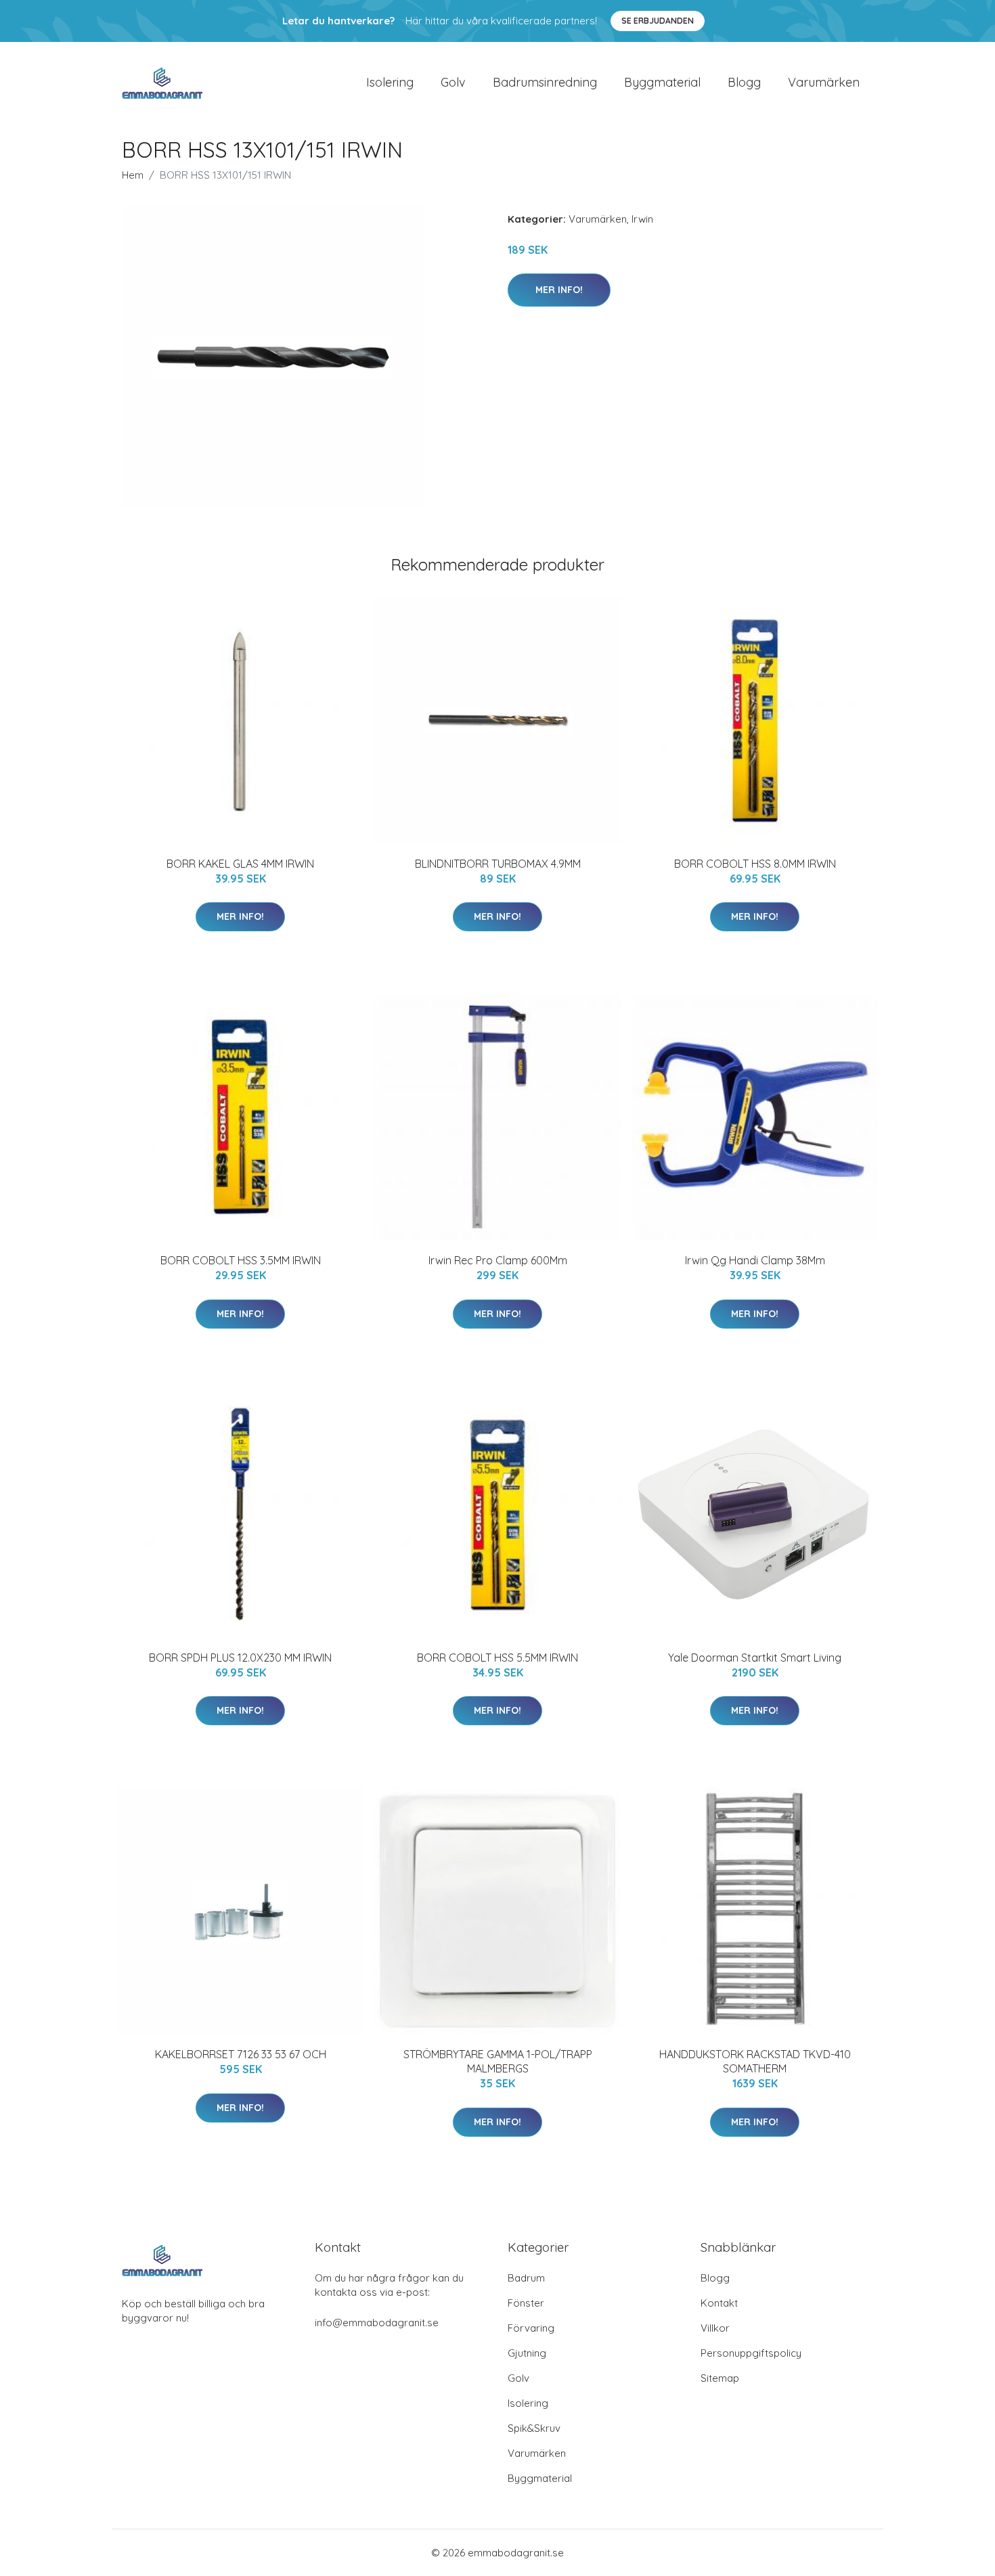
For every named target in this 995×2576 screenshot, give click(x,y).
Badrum (526, 2278)
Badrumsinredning (545, 82)
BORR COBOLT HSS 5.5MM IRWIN (497, 1658)
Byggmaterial (662, 82)
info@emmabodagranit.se (377, 2323)
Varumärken (824, 82)
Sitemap (720, 2378)
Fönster (526, 2303)
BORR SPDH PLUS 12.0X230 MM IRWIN (240, 1658)
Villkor (715, 2328)
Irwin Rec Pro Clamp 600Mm (498, 1260)
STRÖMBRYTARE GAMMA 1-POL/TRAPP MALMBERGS (498, 2061)
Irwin (642, 219)
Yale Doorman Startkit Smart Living (755, 1658)
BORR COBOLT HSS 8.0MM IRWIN (755, 864)
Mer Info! (559, 290)
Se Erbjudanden (658, 21)
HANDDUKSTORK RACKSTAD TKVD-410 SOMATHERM (755, 2061)
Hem (133, 175)
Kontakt (719, 2303)
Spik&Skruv (534, 2428)
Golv (453, 82)
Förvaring (531, 2328)
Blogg (744, 82)
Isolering (390, 82)
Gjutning (527, 2353)
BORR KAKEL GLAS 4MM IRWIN (240, 864)
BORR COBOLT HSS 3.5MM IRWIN (241, 1260)
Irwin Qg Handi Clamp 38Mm (755, 1260)
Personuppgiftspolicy (751, 2353)
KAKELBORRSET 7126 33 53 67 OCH (241, 2054)
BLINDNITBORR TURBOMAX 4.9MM (498, 864)
